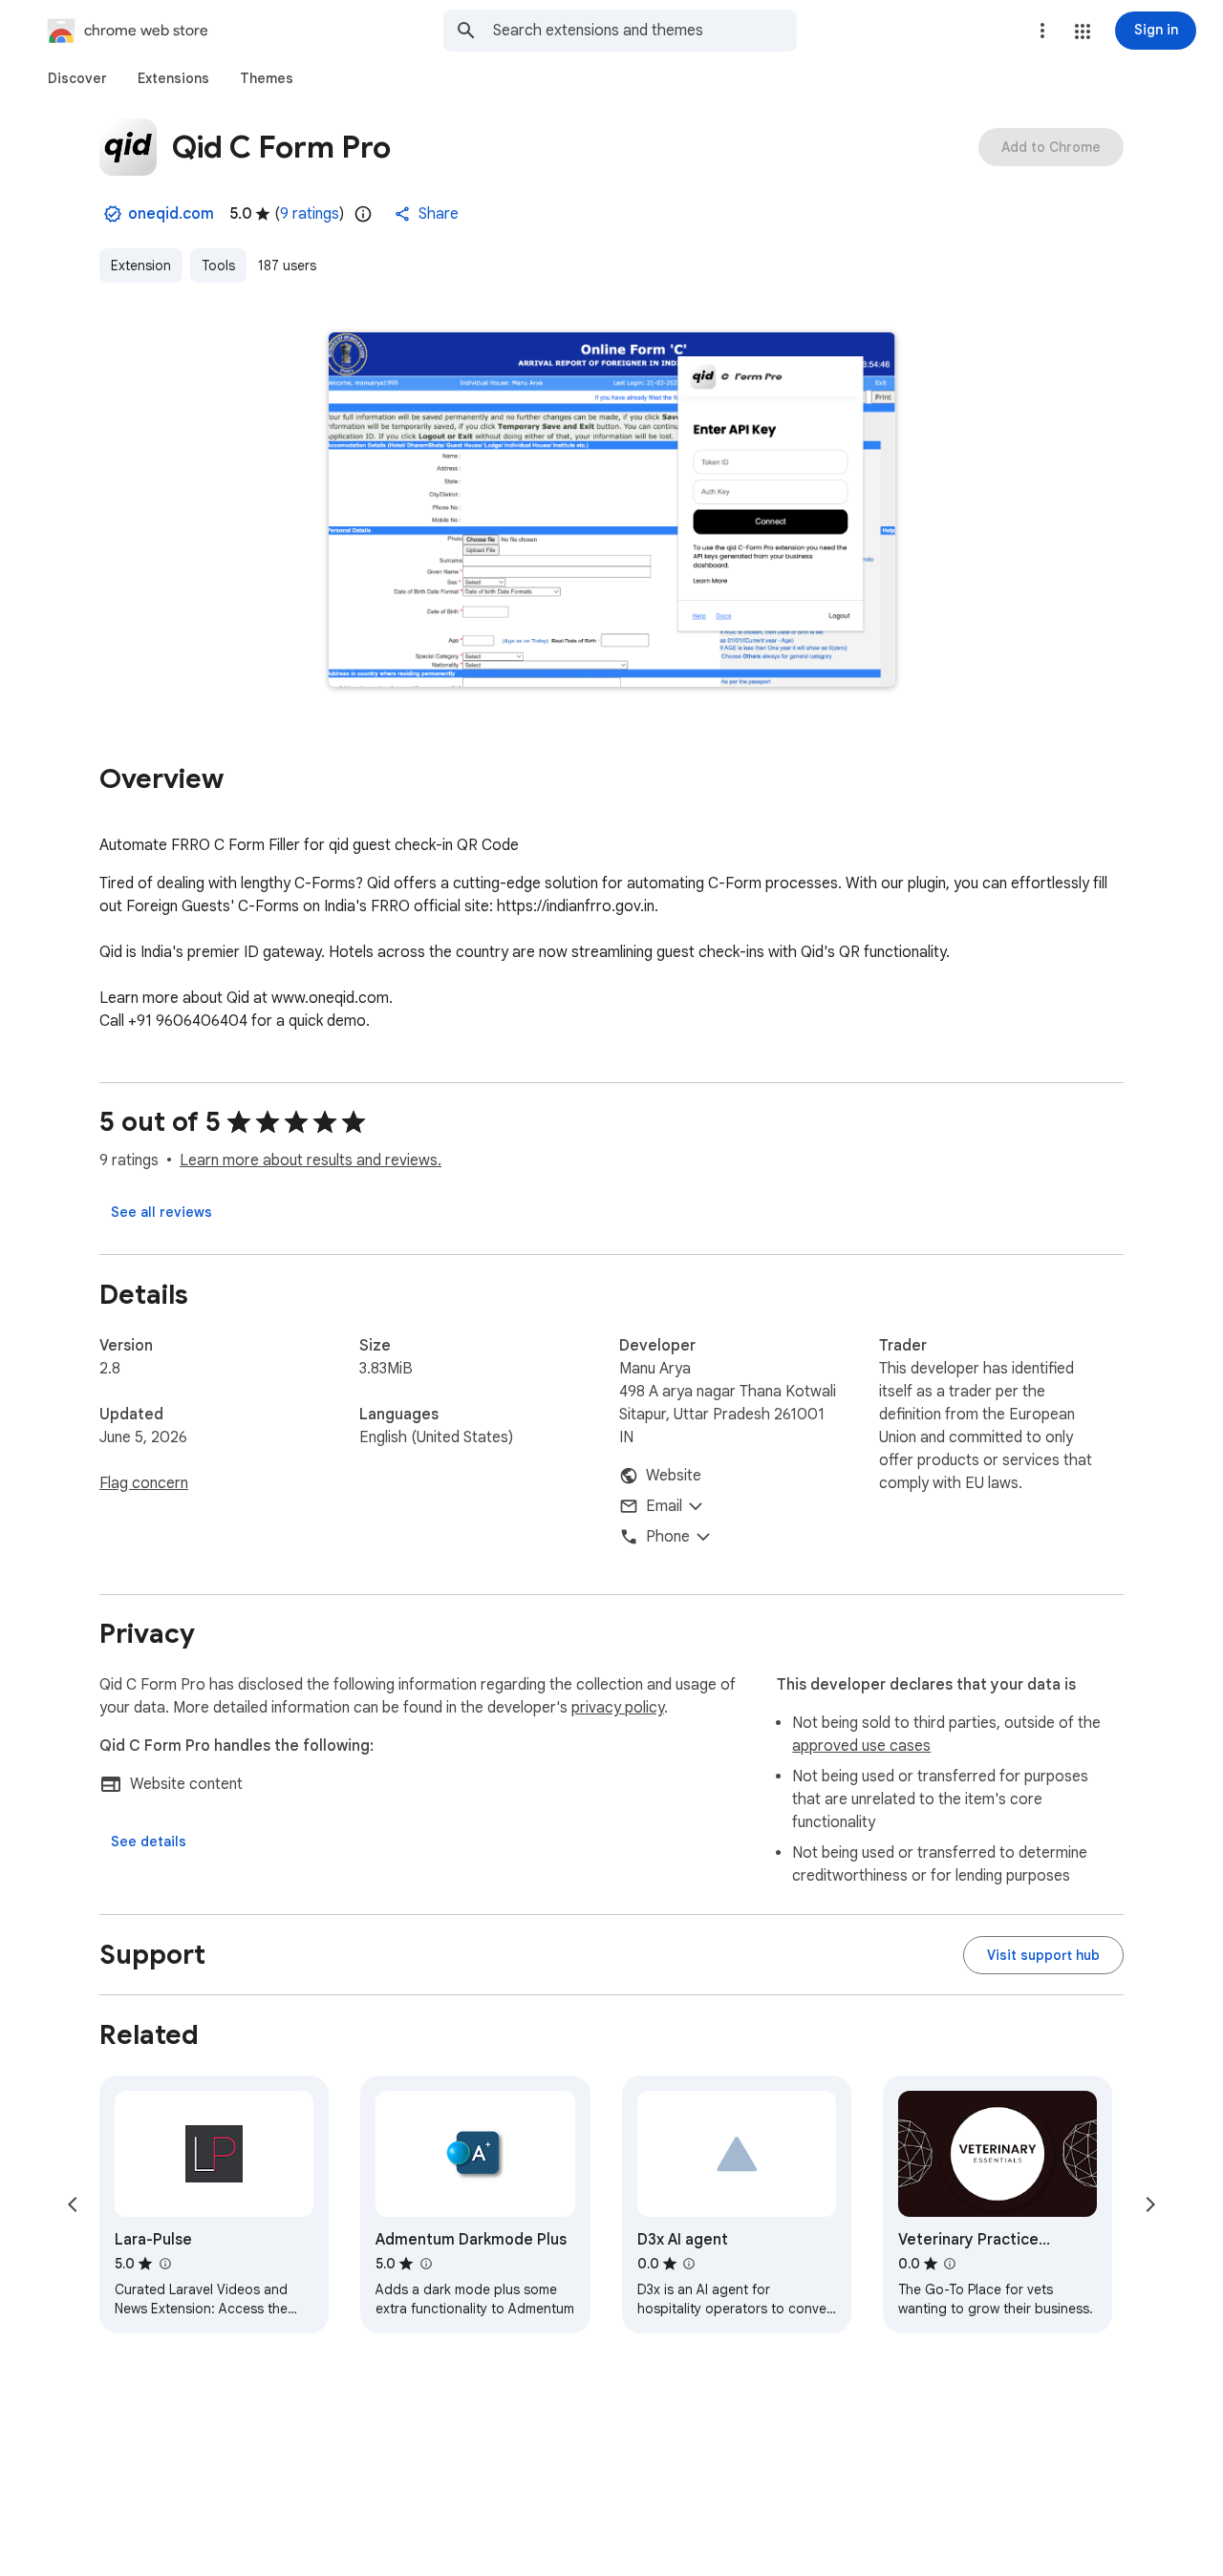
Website (674, 1476)
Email (664, 1506)
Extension (141, 266)
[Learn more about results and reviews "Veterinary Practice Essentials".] (950, 2264)
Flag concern (144, 1483)
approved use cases (861, 1746)
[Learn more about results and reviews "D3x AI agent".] (689, 2264)
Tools (218, 266)
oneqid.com (171, 214)
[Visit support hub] (1043, 1955)
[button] (1083, 32)
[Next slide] (1150, 2204)
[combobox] (645, 31)
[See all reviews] (161, 1212)
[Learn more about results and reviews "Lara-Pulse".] (164, 2264)
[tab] (77, 78)
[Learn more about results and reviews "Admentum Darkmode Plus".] (425, 2264)
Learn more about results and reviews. (311, 1160)
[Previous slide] (73, 2204)
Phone (668, 1537)
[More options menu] (1042, 31)
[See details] (149, 1842)
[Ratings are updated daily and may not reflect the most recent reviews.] (363, 214)
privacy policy (618, 1708)
